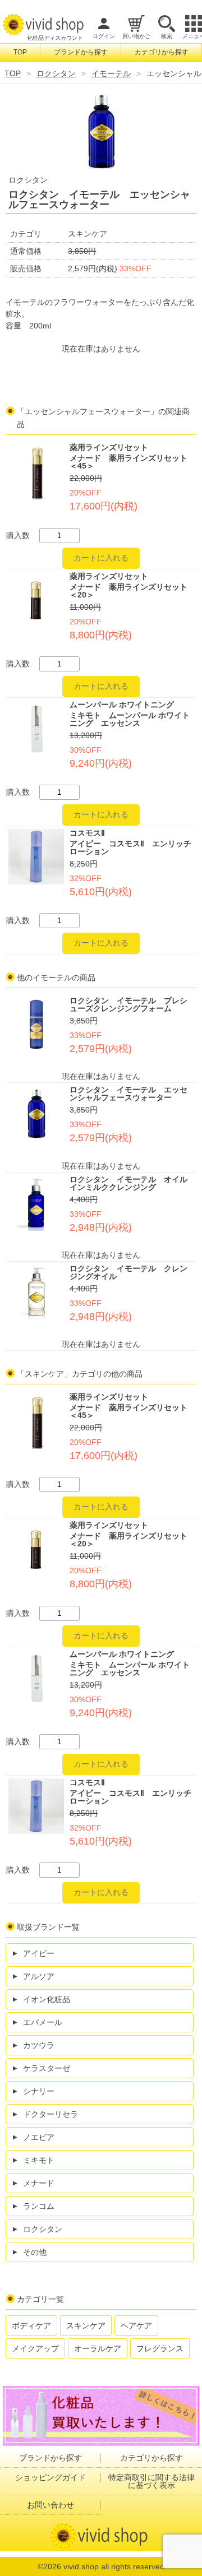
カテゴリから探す (162, 52)
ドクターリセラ (50, 2114)
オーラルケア (98, 2348)
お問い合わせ (50, 2505)
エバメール (43, 2022)
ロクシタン (56, 73)
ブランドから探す (81, 52)
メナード (39, 2183)
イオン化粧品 (47, 1999)
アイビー (39, 1953)
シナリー (39, 2091)
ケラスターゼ (47, 2068)
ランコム (39, 2206)
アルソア (39, 1976)
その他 (35, 2252)
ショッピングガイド (50, 2477)
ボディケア (31, 2325)
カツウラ (39, 2045)
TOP (20, 52)
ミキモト (39, 2160)
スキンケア (86, 2325)
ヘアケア (136, 2325)
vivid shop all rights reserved (114, 2566)
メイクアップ (35, 2348)
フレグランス (160, 2348)
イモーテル (111, 73)
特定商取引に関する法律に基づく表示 (151, 2481)
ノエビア (39, 2137)
